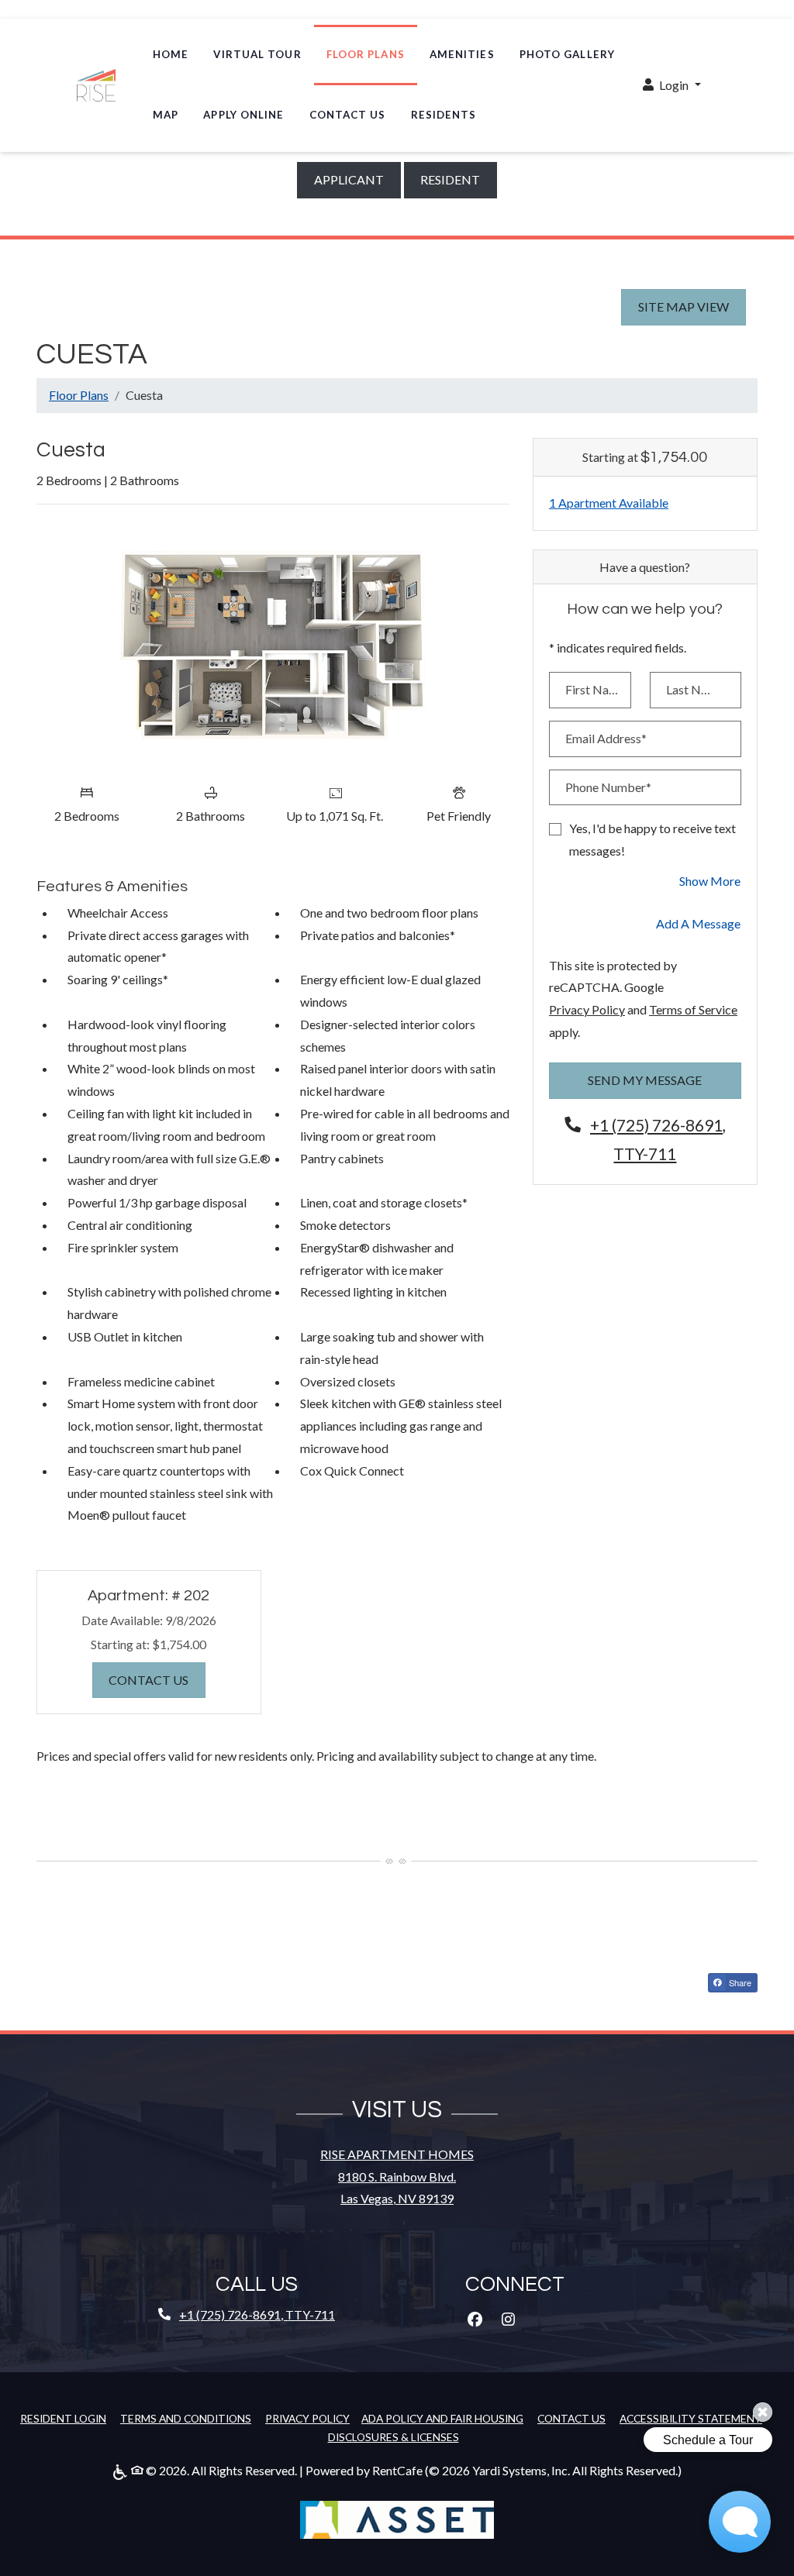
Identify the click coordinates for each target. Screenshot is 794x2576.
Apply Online (250, 114)
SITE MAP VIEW (684, 307)
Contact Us (348, 115)
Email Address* (606, 738)
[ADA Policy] (122, 2471)
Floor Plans (366, 54)
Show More (710, 880)
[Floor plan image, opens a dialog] (273, 646)
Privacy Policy (587, 1009)
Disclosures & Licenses (394, 2437)
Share (739, 1982)
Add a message (698, 923)
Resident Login (63, 2418)
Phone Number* (608, 787)
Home (171, 54)
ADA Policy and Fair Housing (442, 2418)
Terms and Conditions (186, 2418)
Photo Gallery (567, 54)
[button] (672, 86)
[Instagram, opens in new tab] (508, 2319)
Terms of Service (693, 1009)
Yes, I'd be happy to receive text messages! (652, 839)
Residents (444, 115)
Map (166, 115)
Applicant (357, 179)
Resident (459, 179)
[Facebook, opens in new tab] (475, 2319)
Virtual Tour (257, 54)
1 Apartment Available (609, 503)
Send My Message (645, 1080)
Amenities (462, 54)
